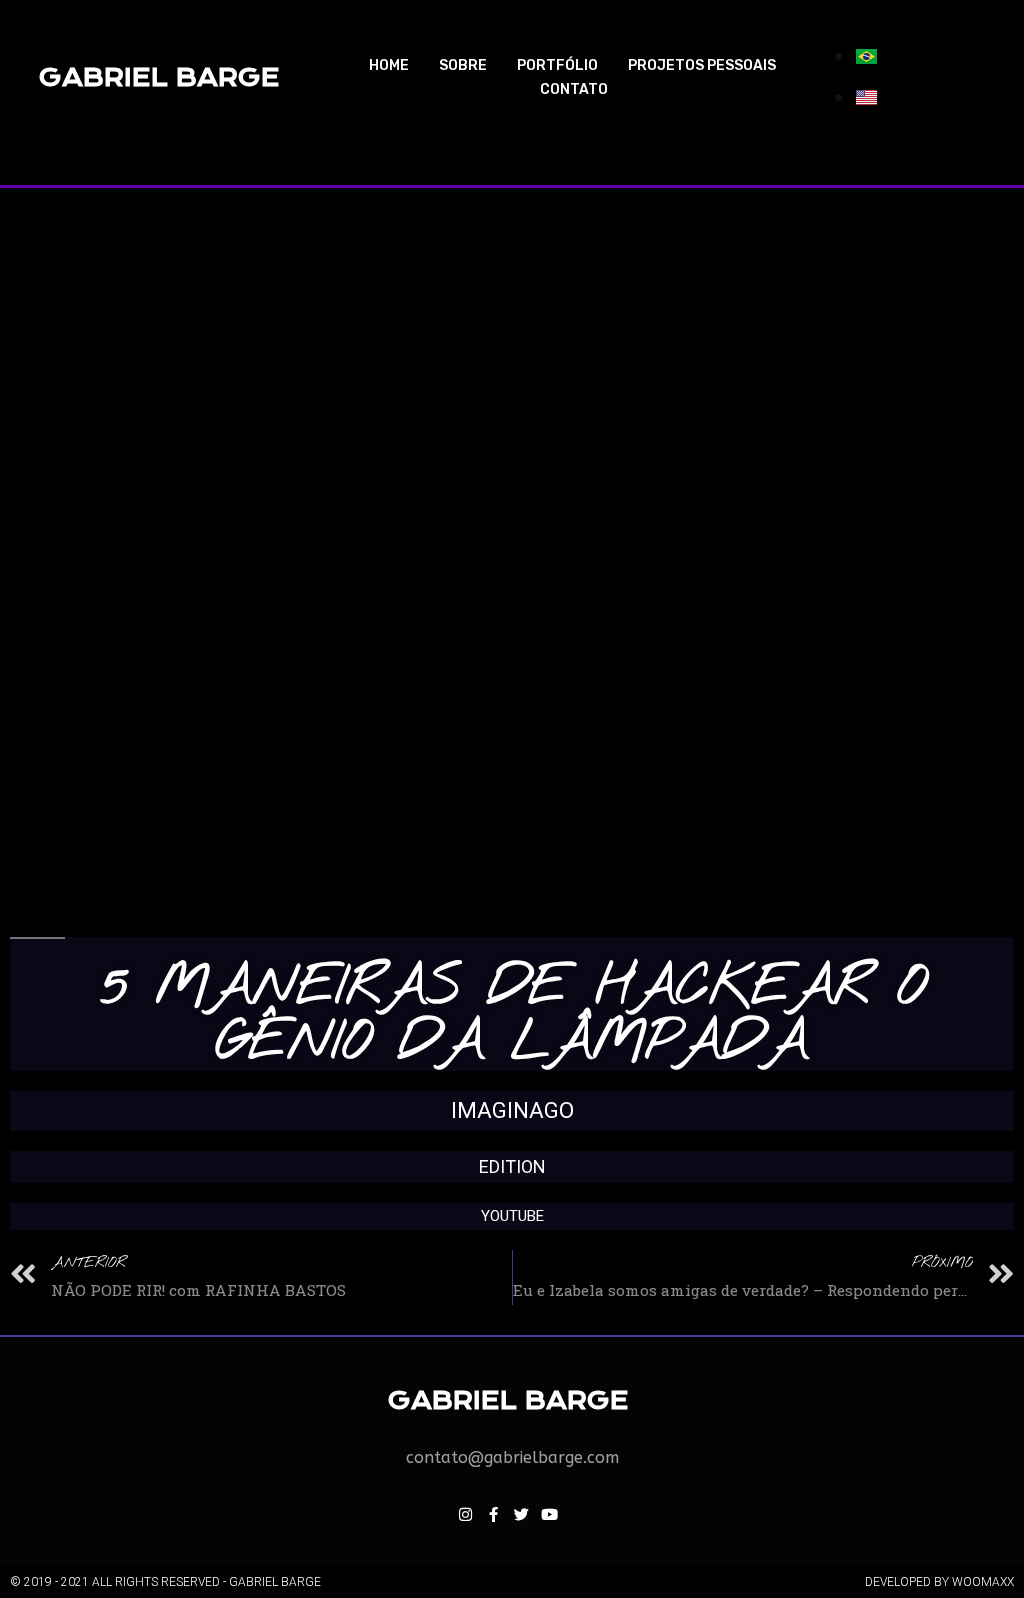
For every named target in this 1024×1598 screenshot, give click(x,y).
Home (389, 65)
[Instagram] (465, 1514)
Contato (574, 89)
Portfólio (557, 65)
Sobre (463, 65)
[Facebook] (493, 1514)
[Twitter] (521, 1514)
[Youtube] (549, 1514)
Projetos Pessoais (702, 65)
